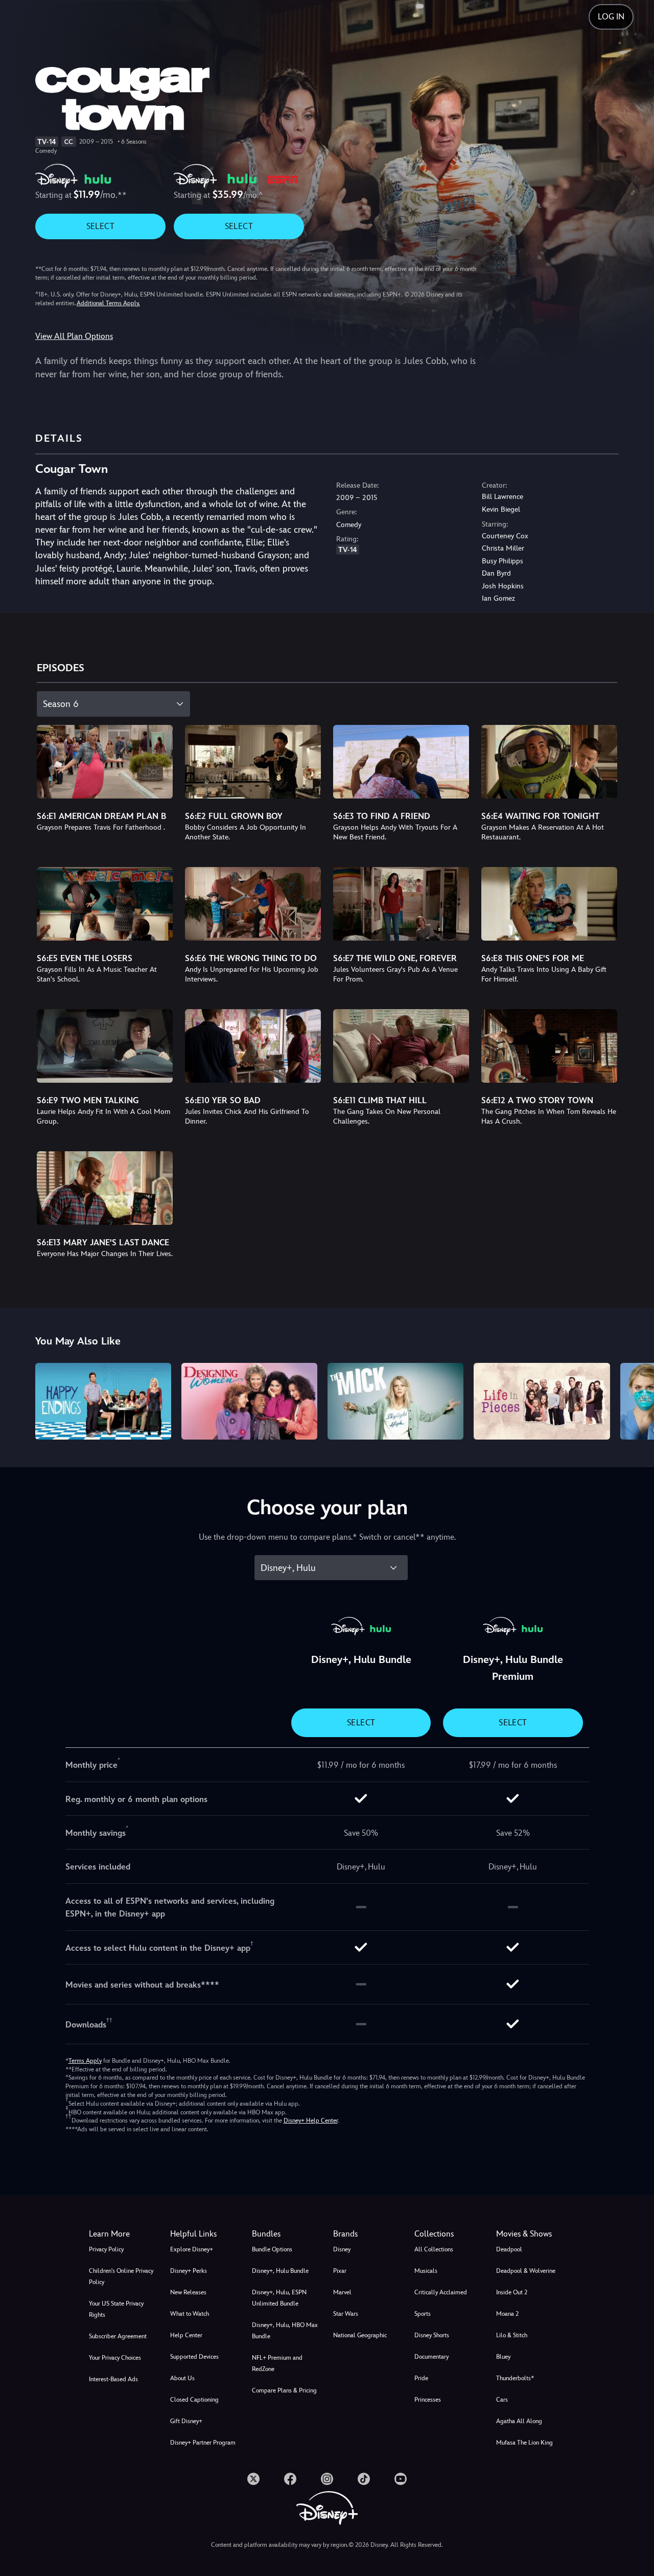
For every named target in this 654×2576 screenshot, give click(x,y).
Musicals (426, 2271)
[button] (205, 2234)
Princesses (428, 2400)
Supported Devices (194, 2357)
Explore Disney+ (192, 2249)
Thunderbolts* (515, 2378)
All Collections (434, 2249)
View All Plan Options (74, 336)
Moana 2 (507, 2314)
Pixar (340, 2271)
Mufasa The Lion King (524, 2443)
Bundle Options (272, 2249)
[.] (253, 2479)
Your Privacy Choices (115, 2358)
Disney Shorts (432, 2335)
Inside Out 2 (512, 2292)
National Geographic (360, 2335)
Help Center (186, 2335)
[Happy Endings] (103, 1401)
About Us (182, 2378)
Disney (342, 2249)
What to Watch (190, 2314)
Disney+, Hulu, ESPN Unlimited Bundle (279, 2298)
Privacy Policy (106, 2249)
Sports (423, 2314)
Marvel (342, 2292)
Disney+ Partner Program (203, 2443)
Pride (421, 2378)
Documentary (431, 2357)
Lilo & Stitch (512, 2335)
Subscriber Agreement (118, 2336)
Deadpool (509, 2249)
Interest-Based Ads (113, 2379)
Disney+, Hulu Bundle (280, 2271)
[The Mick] (395, 1401)
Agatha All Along (519, 2421)
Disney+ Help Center (311, 2121)
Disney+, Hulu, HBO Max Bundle (285, 2331)
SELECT (100, 226)
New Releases (188, 2292)
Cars (502, 2400)
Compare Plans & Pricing (284, 2390)
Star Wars (346, 2314)
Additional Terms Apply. (108, 303)
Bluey (503, 2357)
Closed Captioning (194, 2400)
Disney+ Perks (189, 2271)
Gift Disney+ (186, 2421)
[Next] (634, 1400)
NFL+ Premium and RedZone (277, 2363)
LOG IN (611, 17)
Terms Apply (85, 2061)
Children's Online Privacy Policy (121, 2276)
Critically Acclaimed (441, 2292)
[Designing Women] (249, 1401)
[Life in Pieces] (542, 1401)
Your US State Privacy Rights (116, 2309)
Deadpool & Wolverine (526, 2271)
